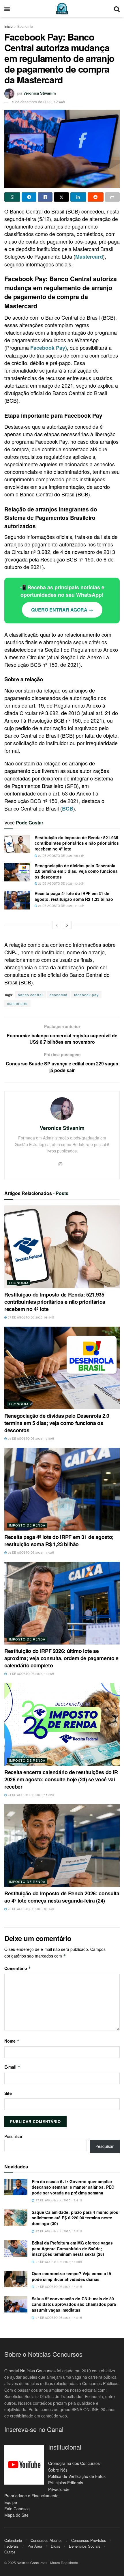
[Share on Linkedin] (78, 197)
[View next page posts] (67, 925)
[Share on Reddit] (96, 197)
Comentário (18, 1968)
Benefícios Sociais (85, 2546)
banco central (30, 995)
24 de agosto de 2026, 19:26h (30, 1674)
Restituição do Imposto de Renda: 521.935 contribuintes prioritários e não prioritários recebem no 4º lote (77, 843)
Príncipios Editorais (66, 2483)
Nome (12, 2041)
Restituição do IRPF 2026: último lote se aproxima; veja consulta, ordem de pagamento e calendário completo (61, 1658)
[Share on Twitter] (61, 197)
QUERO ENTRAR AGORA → (62, 610)
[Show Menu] (7, 9)
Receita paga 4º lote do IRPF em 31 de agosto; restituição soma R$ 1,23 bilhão (74, 896)
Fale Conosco (17, 2509)
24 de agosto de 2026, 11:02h (30, 1795)
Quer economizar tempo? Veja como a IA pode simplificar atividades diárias (72, 2276)
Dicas (56, 2546)
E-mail (12, 2067)
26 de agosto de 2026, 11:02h (61, 906)
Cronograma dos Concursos (74, 2463)
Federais (12, 2546)
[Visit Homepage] (62, 9)
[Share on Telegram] (29, 197)
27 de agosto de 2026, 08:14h (61, 856)
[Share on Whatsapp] (12, 197)
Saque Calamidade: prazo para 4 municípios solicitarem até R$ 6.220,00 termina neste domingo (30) (75, 2218)
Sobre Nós (58, 2470)
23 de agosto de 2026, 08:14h (30, 1909)
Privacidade (59, 2489)
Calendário (13, 2540)
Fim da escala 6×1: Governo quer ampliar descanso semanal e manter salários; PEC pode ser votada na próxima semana (73, 2187)
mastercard (17, 1003)
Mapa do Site (16, 2515)
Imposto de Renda (27, 1525)
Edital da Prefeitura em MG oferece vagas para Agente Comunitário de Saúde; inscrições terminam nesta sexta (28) (72, 2248)
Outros (10, 2552)
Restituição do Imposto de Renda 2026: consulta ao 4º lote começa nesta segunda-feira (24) (62, 1897)
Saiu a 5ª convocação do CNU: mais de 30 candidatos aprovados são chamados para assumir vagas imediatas (74, 2304)
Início (9, 26)
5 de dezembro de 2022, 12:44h (38, 102)
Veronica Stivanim (40, 93)
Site (8, 2093)
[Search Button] (117, 9)
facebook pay (86, 995)
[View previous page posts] (57, 925)
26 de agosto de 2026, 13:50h (61, 883)
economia (59, 995)
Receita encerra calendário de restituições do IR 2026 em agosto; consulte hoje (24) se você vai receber (61, 1779)
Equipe (11, 2502)
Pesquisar (13, 2136)
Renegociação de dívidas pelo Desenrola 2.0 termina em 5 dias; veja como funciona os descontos (76, 871)
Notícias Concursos (38, 2371)
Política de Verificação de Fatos (77, 2476)
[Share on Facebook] (45, 197)
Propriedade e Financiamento (31, 2496)
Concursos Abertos (47, 2540)
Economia (25, 26)
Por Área (35, 2546)
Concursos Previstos (89, 2540)
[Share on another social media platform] (112, 197)
